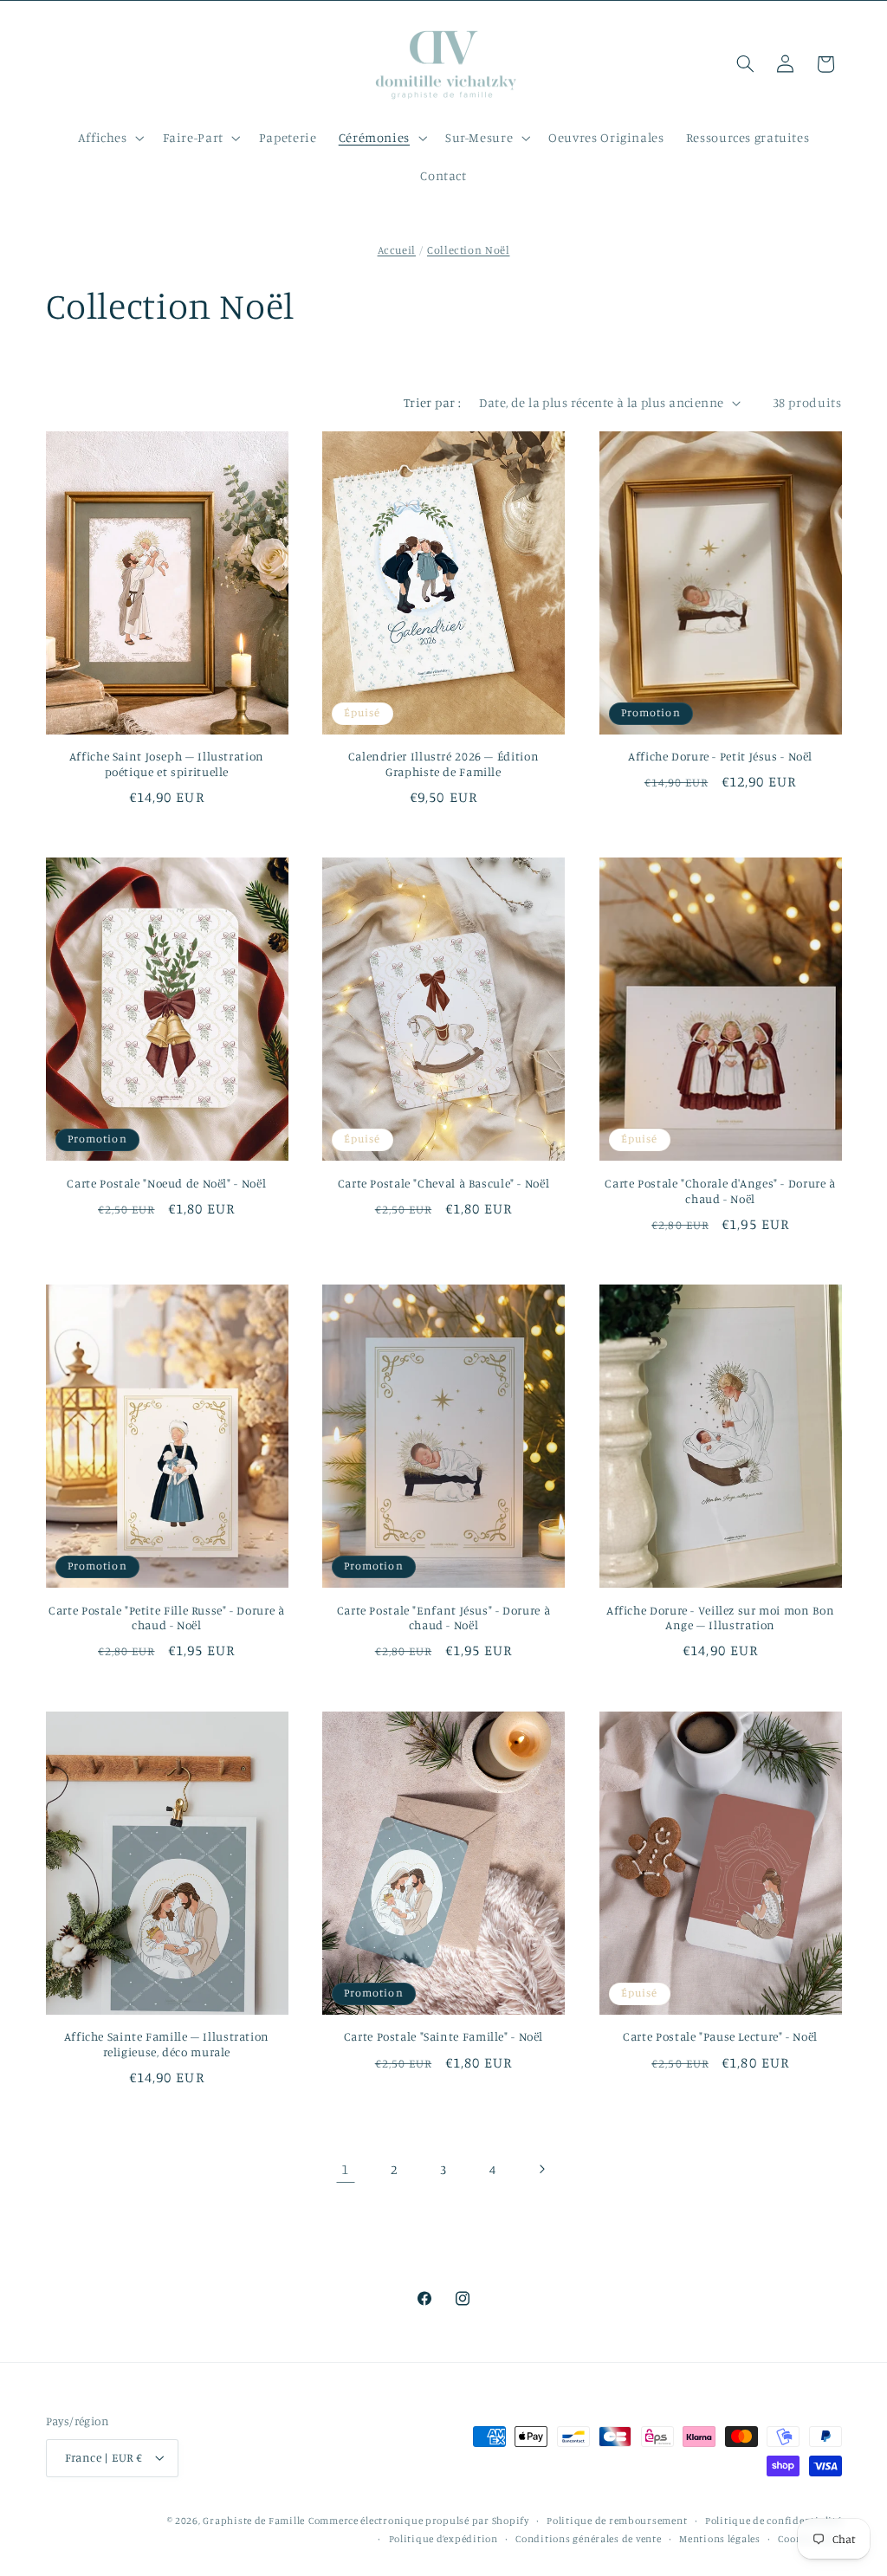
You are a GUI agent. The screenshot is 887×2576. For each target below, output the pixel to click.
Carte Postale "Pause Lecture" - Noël (720, 2036)
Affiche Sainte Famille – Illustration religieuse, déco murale (167, 2044)
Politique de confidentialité (774, 2521)
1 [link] (345, 2169)
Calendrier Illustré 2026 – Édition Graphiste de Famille (443, 764)
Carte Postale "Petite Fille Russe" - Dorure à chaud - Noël (166, 1618)
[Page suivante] (541, 2169)
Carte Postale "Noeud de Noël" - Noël (166, 1183)
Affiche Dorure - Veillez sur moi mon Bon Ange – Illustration (720, 1618)
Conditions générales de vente (588, 2539)
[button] (109, 138)
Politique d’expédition (443, 2539)
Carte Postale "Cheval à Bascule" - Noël (444, 1183)
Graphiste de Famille (254, 2521)
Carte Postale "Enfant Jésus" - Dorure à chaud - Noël (444, 1618)
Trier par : (433, 402)
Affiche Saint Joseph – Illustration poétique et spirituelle (167, 764)
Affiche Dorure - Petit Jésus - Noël (720, 756)
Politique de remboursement (617, 2521)
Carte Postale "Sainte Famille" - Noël (443, 2036)
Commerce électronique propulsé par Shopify (419, 2521)
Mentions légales (720, 2539)
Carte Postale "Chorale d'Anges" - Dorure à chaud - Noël (720, 1191)
